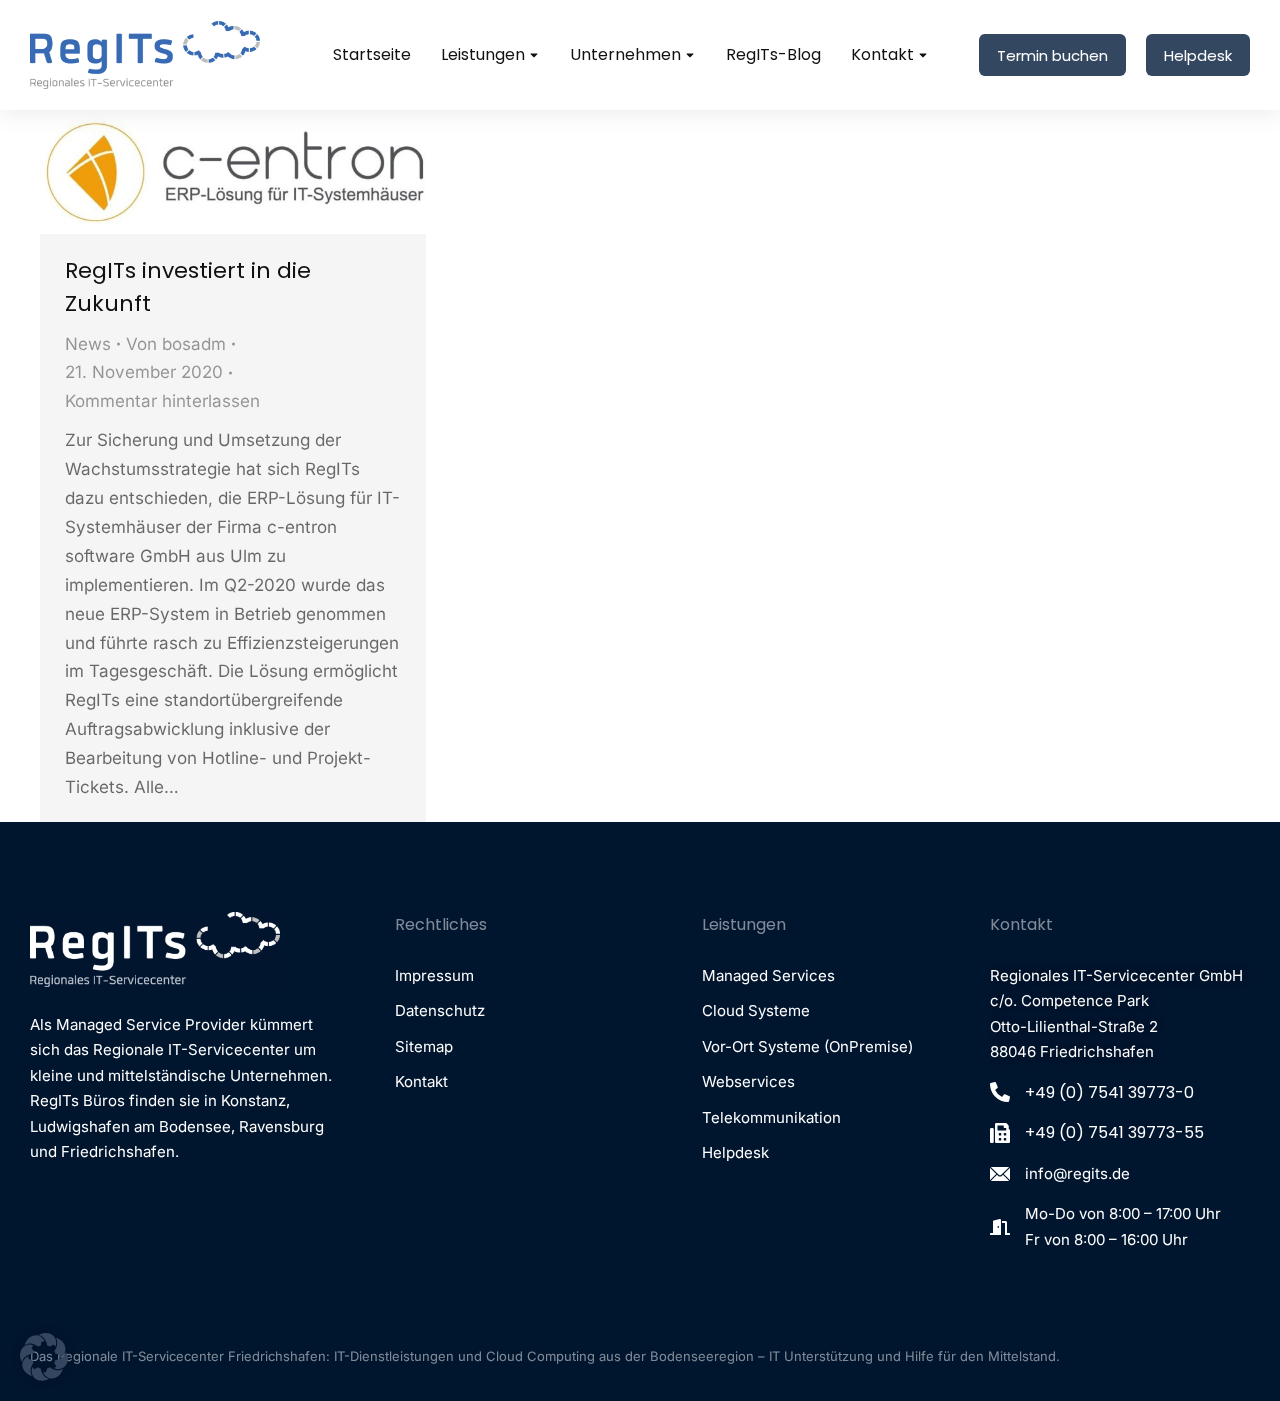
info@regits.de (1077, 1173)
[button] (44, 1357)
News (88, 344)
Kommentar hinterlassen (162, 401)
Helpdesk (1198, 55)
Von (176, 344)
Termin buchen (1052, 55)
